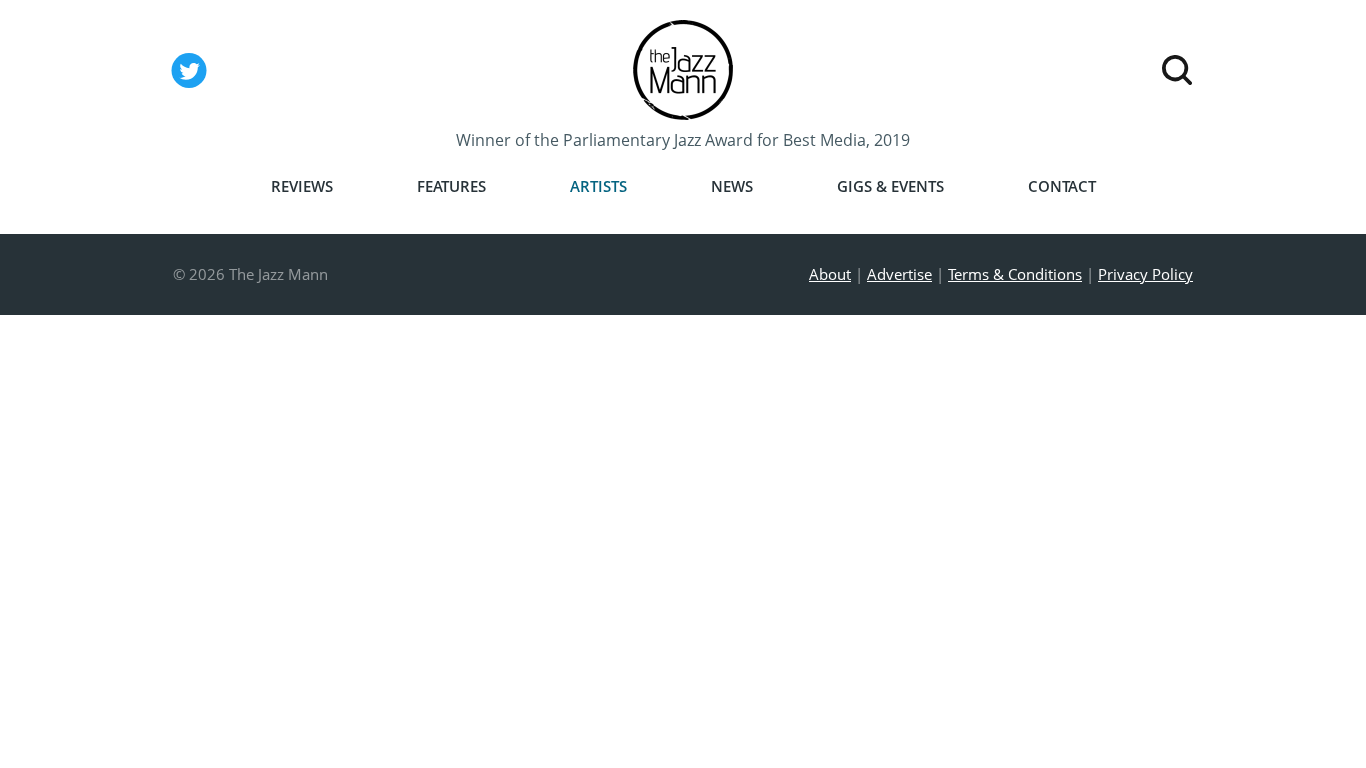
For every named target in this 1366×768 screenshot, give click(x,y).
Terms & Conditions (1015, 274)
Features (451, 186)
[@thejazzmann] (189, 87)
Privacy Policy (1145, 274)
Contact (1062, 186)
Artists (598, 186)
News (732, 186)
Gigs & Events (890, 186)
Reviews (302, 186)
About (830, 274)
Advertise (899, 274)
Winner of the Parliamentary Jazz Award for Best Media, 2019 (683, 140)
